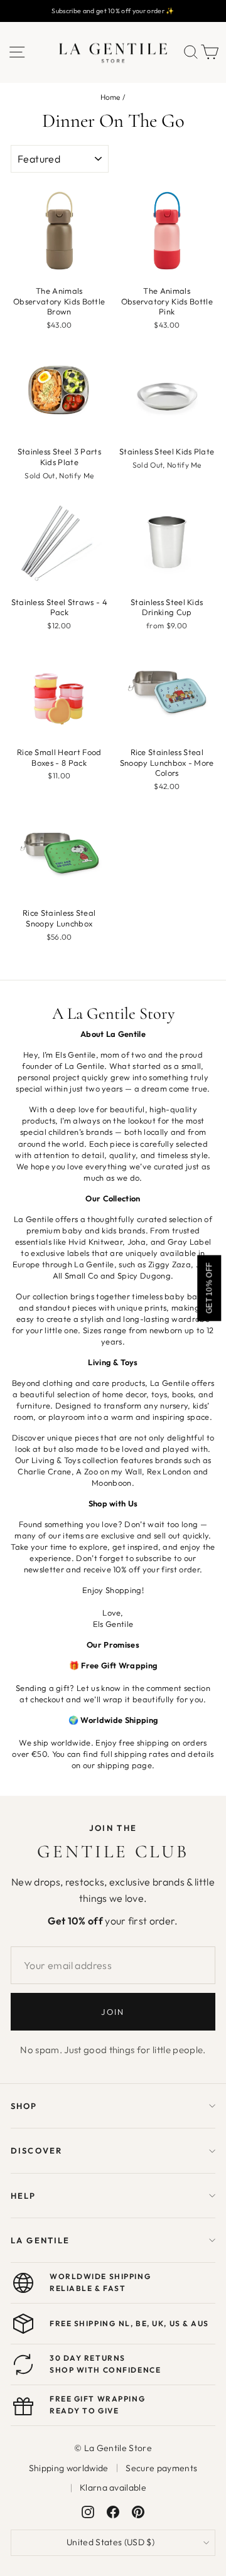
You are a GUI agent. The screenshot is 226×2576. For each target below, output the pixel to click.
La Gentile (40, 2240)
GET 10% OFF (209, 1288)
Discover (36, 2150)
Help (24, 2196)
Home (110, 97)
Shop (24, 2106)
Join (113, 2012)
